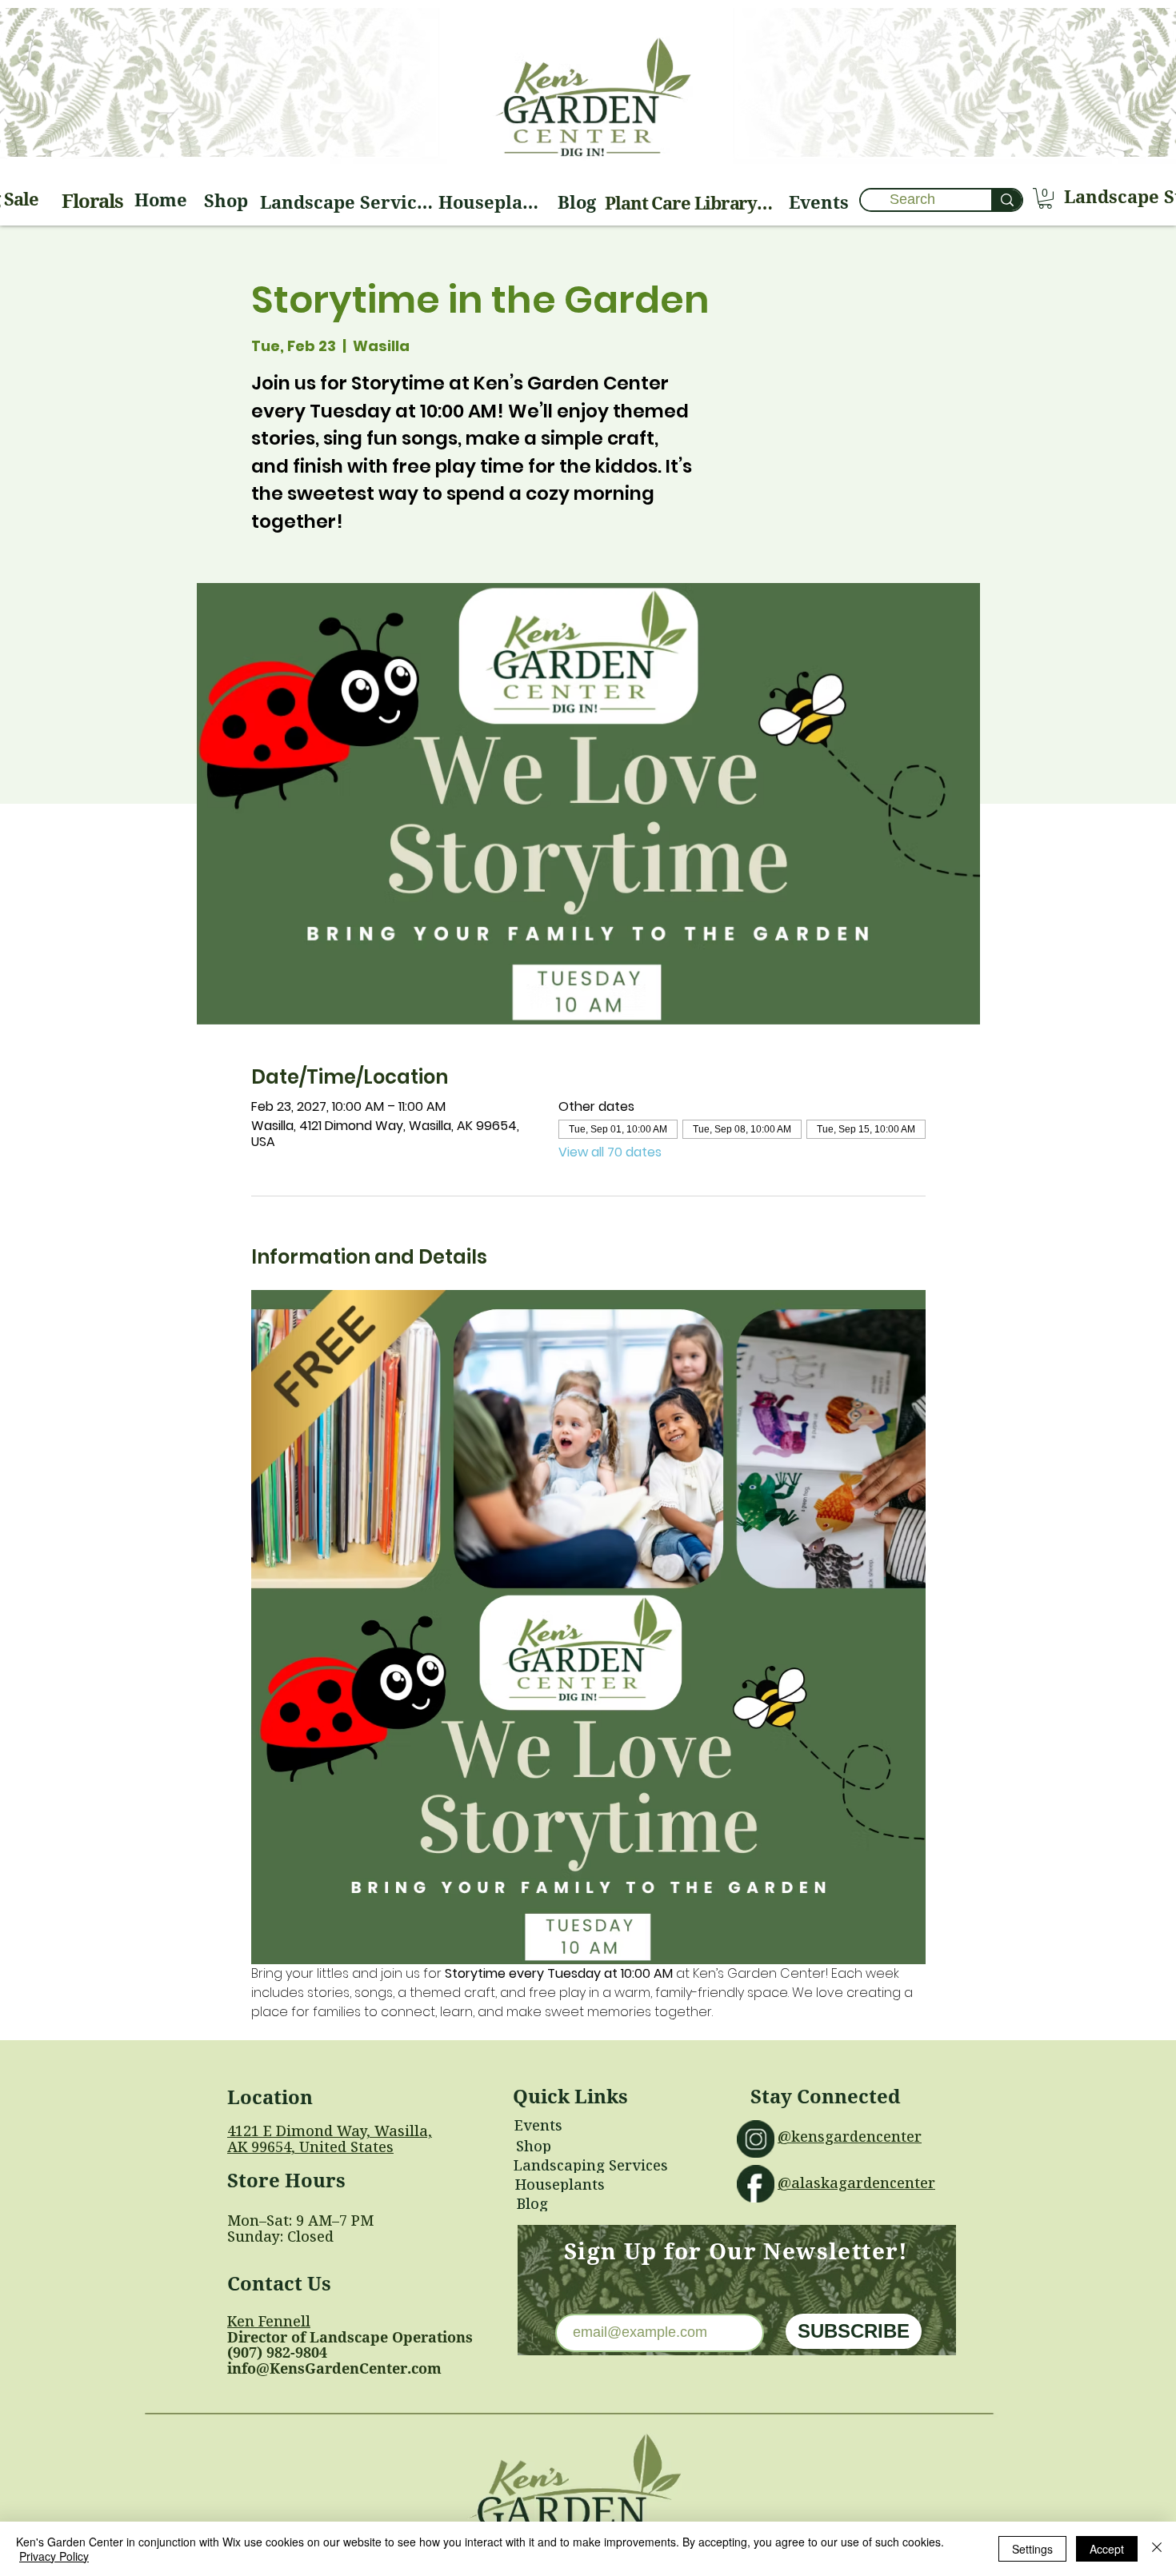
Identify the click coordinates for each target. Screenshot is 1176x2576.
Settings (1032, 2549)
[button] (1045, 198)
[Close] (1157, 2549)
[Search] (1006, 200)
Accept (1107, 2549)
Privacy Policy (54, 2556)
